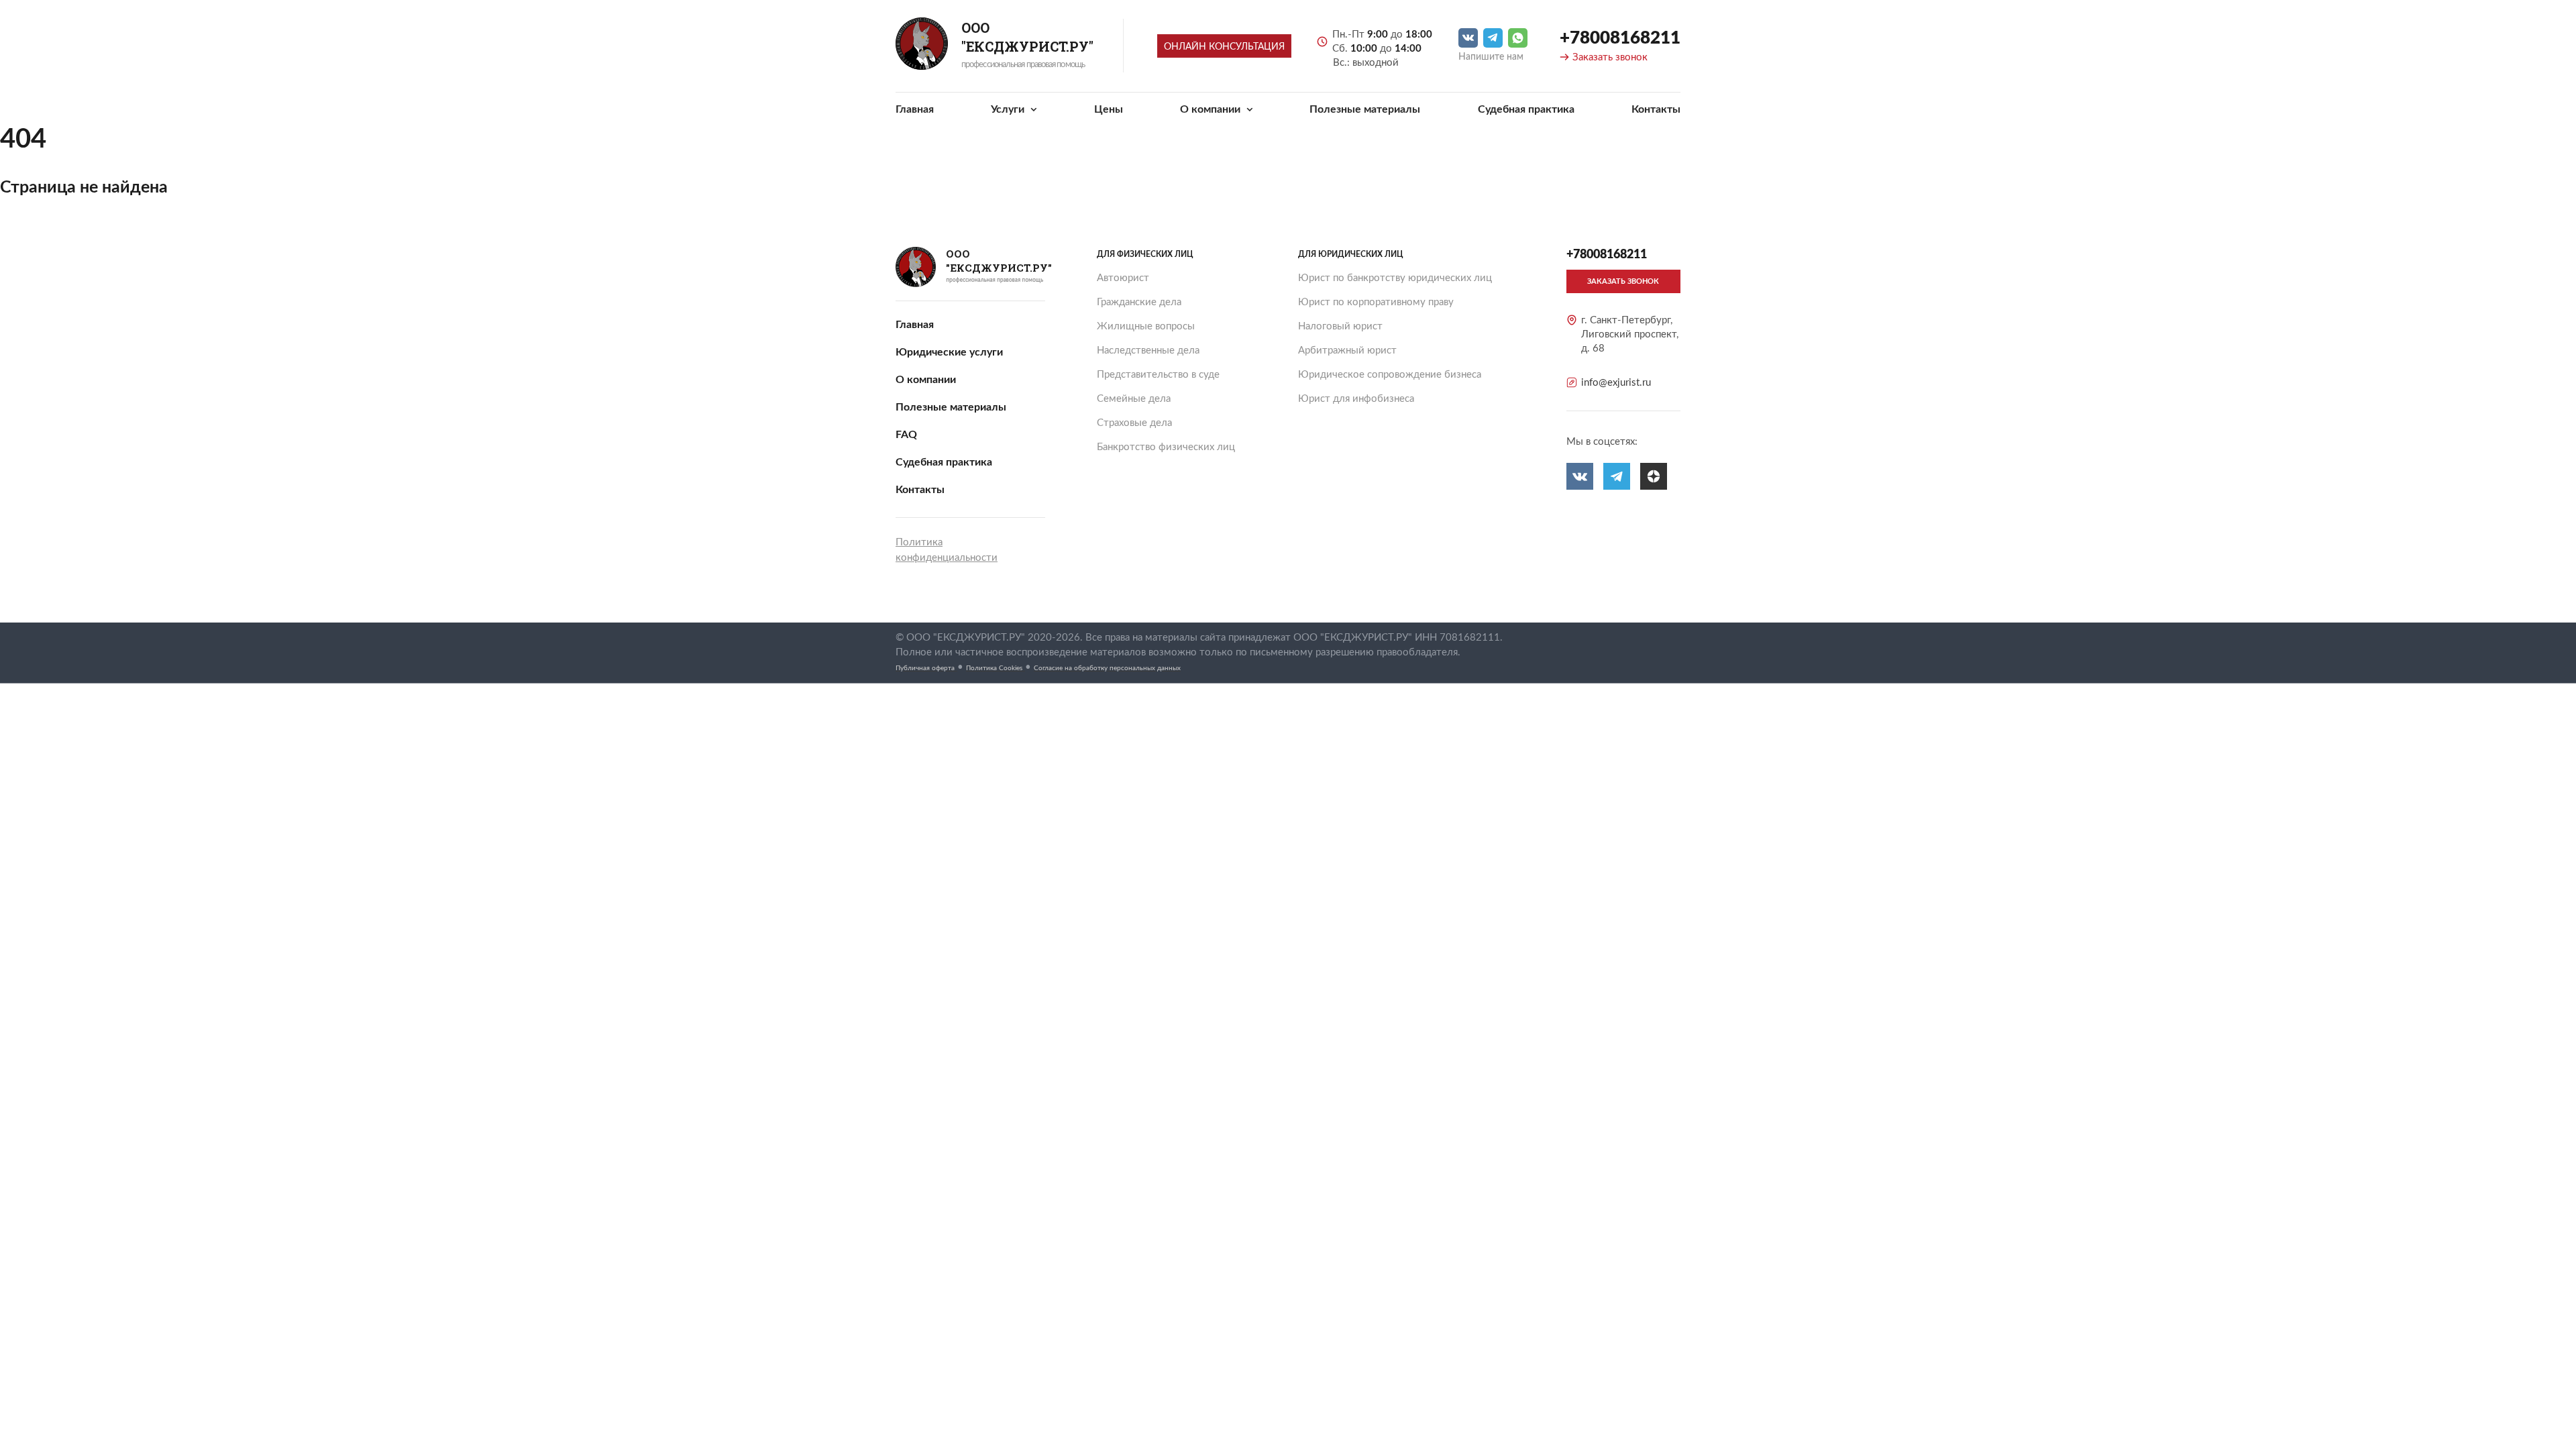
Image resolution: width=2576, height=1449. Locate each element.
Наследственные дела (1148, 351)
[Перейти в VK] (1468, 38)
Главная (915, 109)
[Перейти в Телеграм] (1493, 38)
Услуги (1009, 109)
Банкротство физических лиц (1166, 447)
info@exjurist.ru (1616, 383)
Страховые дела (1134, 423)
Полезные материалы (1365, 109)
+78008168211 (1620, 38)
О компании (1212, 109)
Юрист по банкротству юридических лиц (1395, 278)
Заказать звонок (1610, 57)
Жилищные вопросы (1146, 326)
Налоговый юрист (1340, 326)
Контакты (1656, 109)
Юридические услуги (949, 352)
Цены (1109, 109)
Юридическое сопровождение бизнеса (1390, 375)
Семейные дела (1134, 399)
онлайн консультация (1224, 47)
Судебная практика (1526, 109)
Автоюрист (1123, 278)
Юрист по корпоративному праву (1376, 302)
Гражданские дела (1139, 302)
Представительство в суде (1158, 375)
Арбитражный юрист (1347, 351)
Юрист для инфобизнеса (1356, 399)
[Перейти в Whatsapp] (1518, 38)
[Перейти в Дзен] (1654, 476)
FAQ (906, 435)
